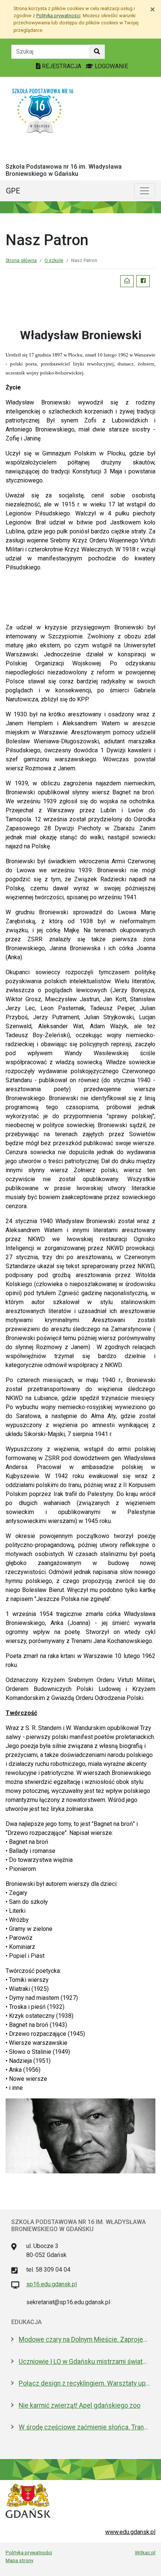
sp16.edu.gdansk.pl (51, 2284)
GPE (13, 191)
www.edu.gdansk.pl (130, 2532)
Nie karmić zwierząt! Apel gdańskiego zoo (80, 2405)
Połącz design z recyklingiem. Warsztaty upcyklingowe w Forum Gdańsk (84, 2383)
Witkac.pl (145, 2552)
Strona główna (21, 260)
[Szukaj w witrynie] (97, 52)
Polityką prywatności (58, 16)
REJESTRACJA (62, 66)
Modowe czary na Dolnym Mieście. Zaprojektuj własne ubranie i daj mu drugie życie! (84, 2339)
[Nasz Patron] (80, 2135)
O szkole (54, 260)
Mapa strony (19, 2560)
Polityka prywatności (29, 2552)
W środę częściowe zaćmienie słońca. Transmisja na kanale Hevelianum (84, 2427)
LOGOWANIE (111, 66)
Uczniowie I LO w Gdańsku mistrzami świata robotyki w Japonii (84, 2362)
